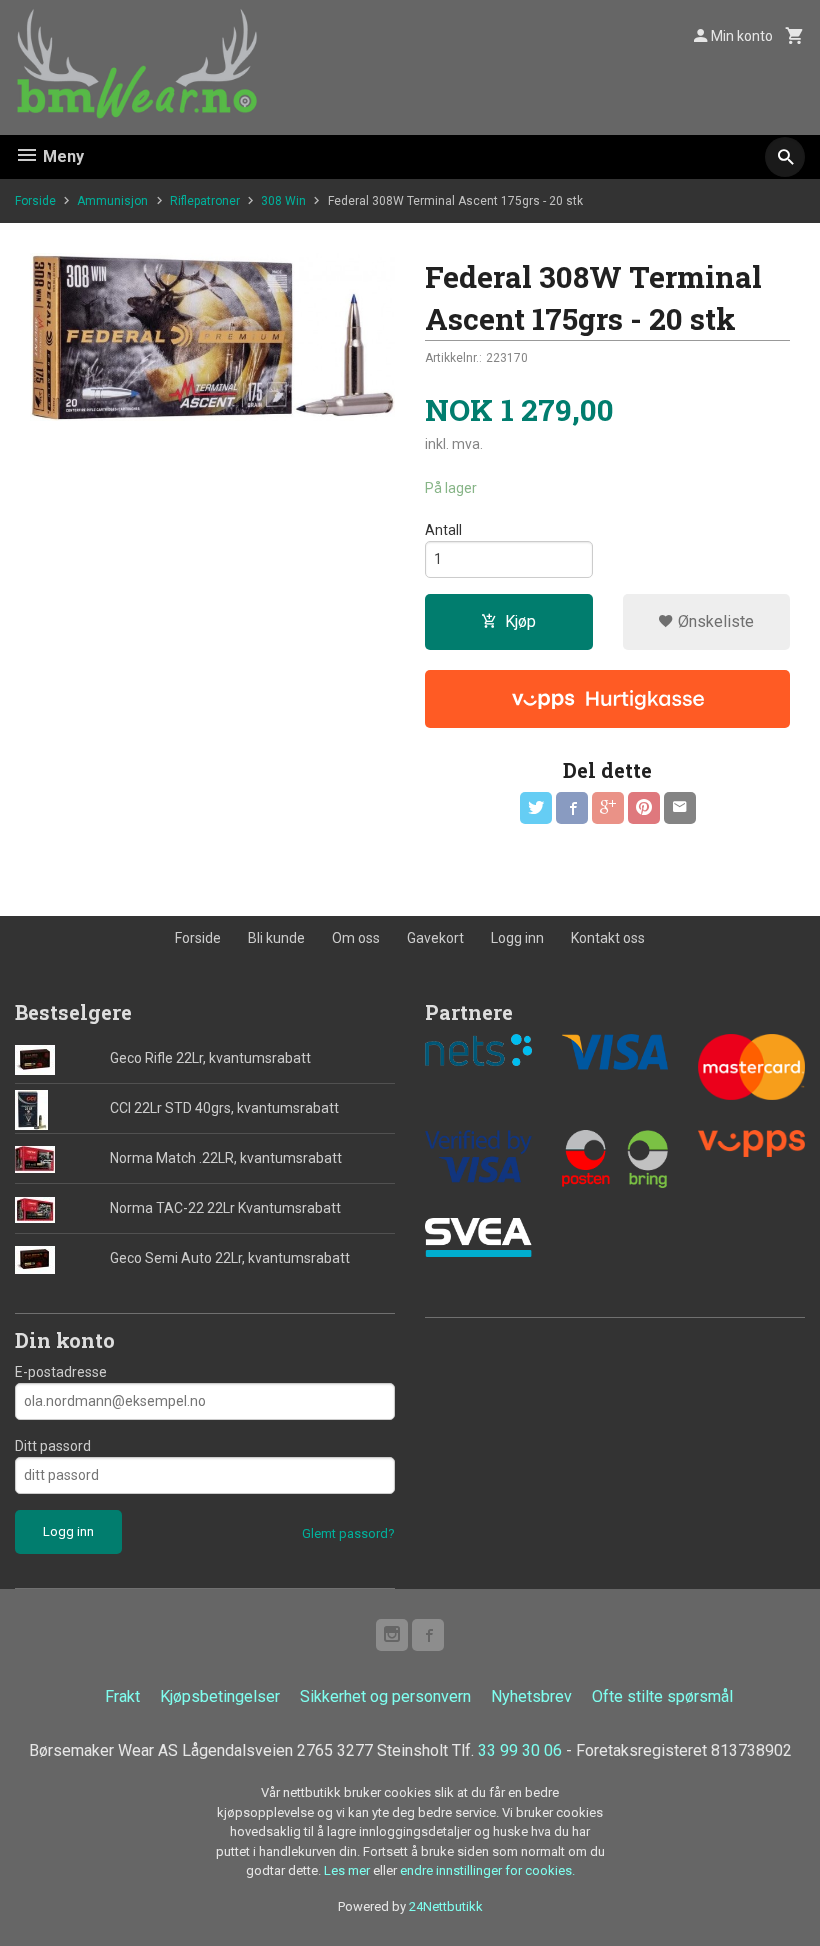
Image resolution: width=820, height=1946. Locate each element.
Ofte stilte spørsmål (662, 1696)
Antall (443, 530)
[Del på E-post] (680, 808)
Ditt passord (53, 1446)
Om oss (356, 938)
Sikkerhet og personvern (385, 1696)
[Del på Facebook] (572, 808)
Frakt (122, 1696)
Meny (61, 156)
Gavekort (435, 938)
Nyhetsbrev (531, 1696)
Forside (35, 201)
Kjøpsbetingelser (220, 1696)
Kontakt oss (608, 938)
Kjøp (520, 621)
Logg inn (517, 938)
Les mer (348, 1870)
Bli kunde (276, 938)
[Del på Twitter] (536, 808)
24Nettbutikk (446, 1906)
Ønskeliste (714, 621)
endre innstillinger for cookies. (487, 1870)
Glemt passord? (348, 1533)
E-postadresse (61, 1372)
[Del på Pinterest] (644, 808)
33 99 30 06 (520, 1750)
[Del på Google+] (608, 808)
